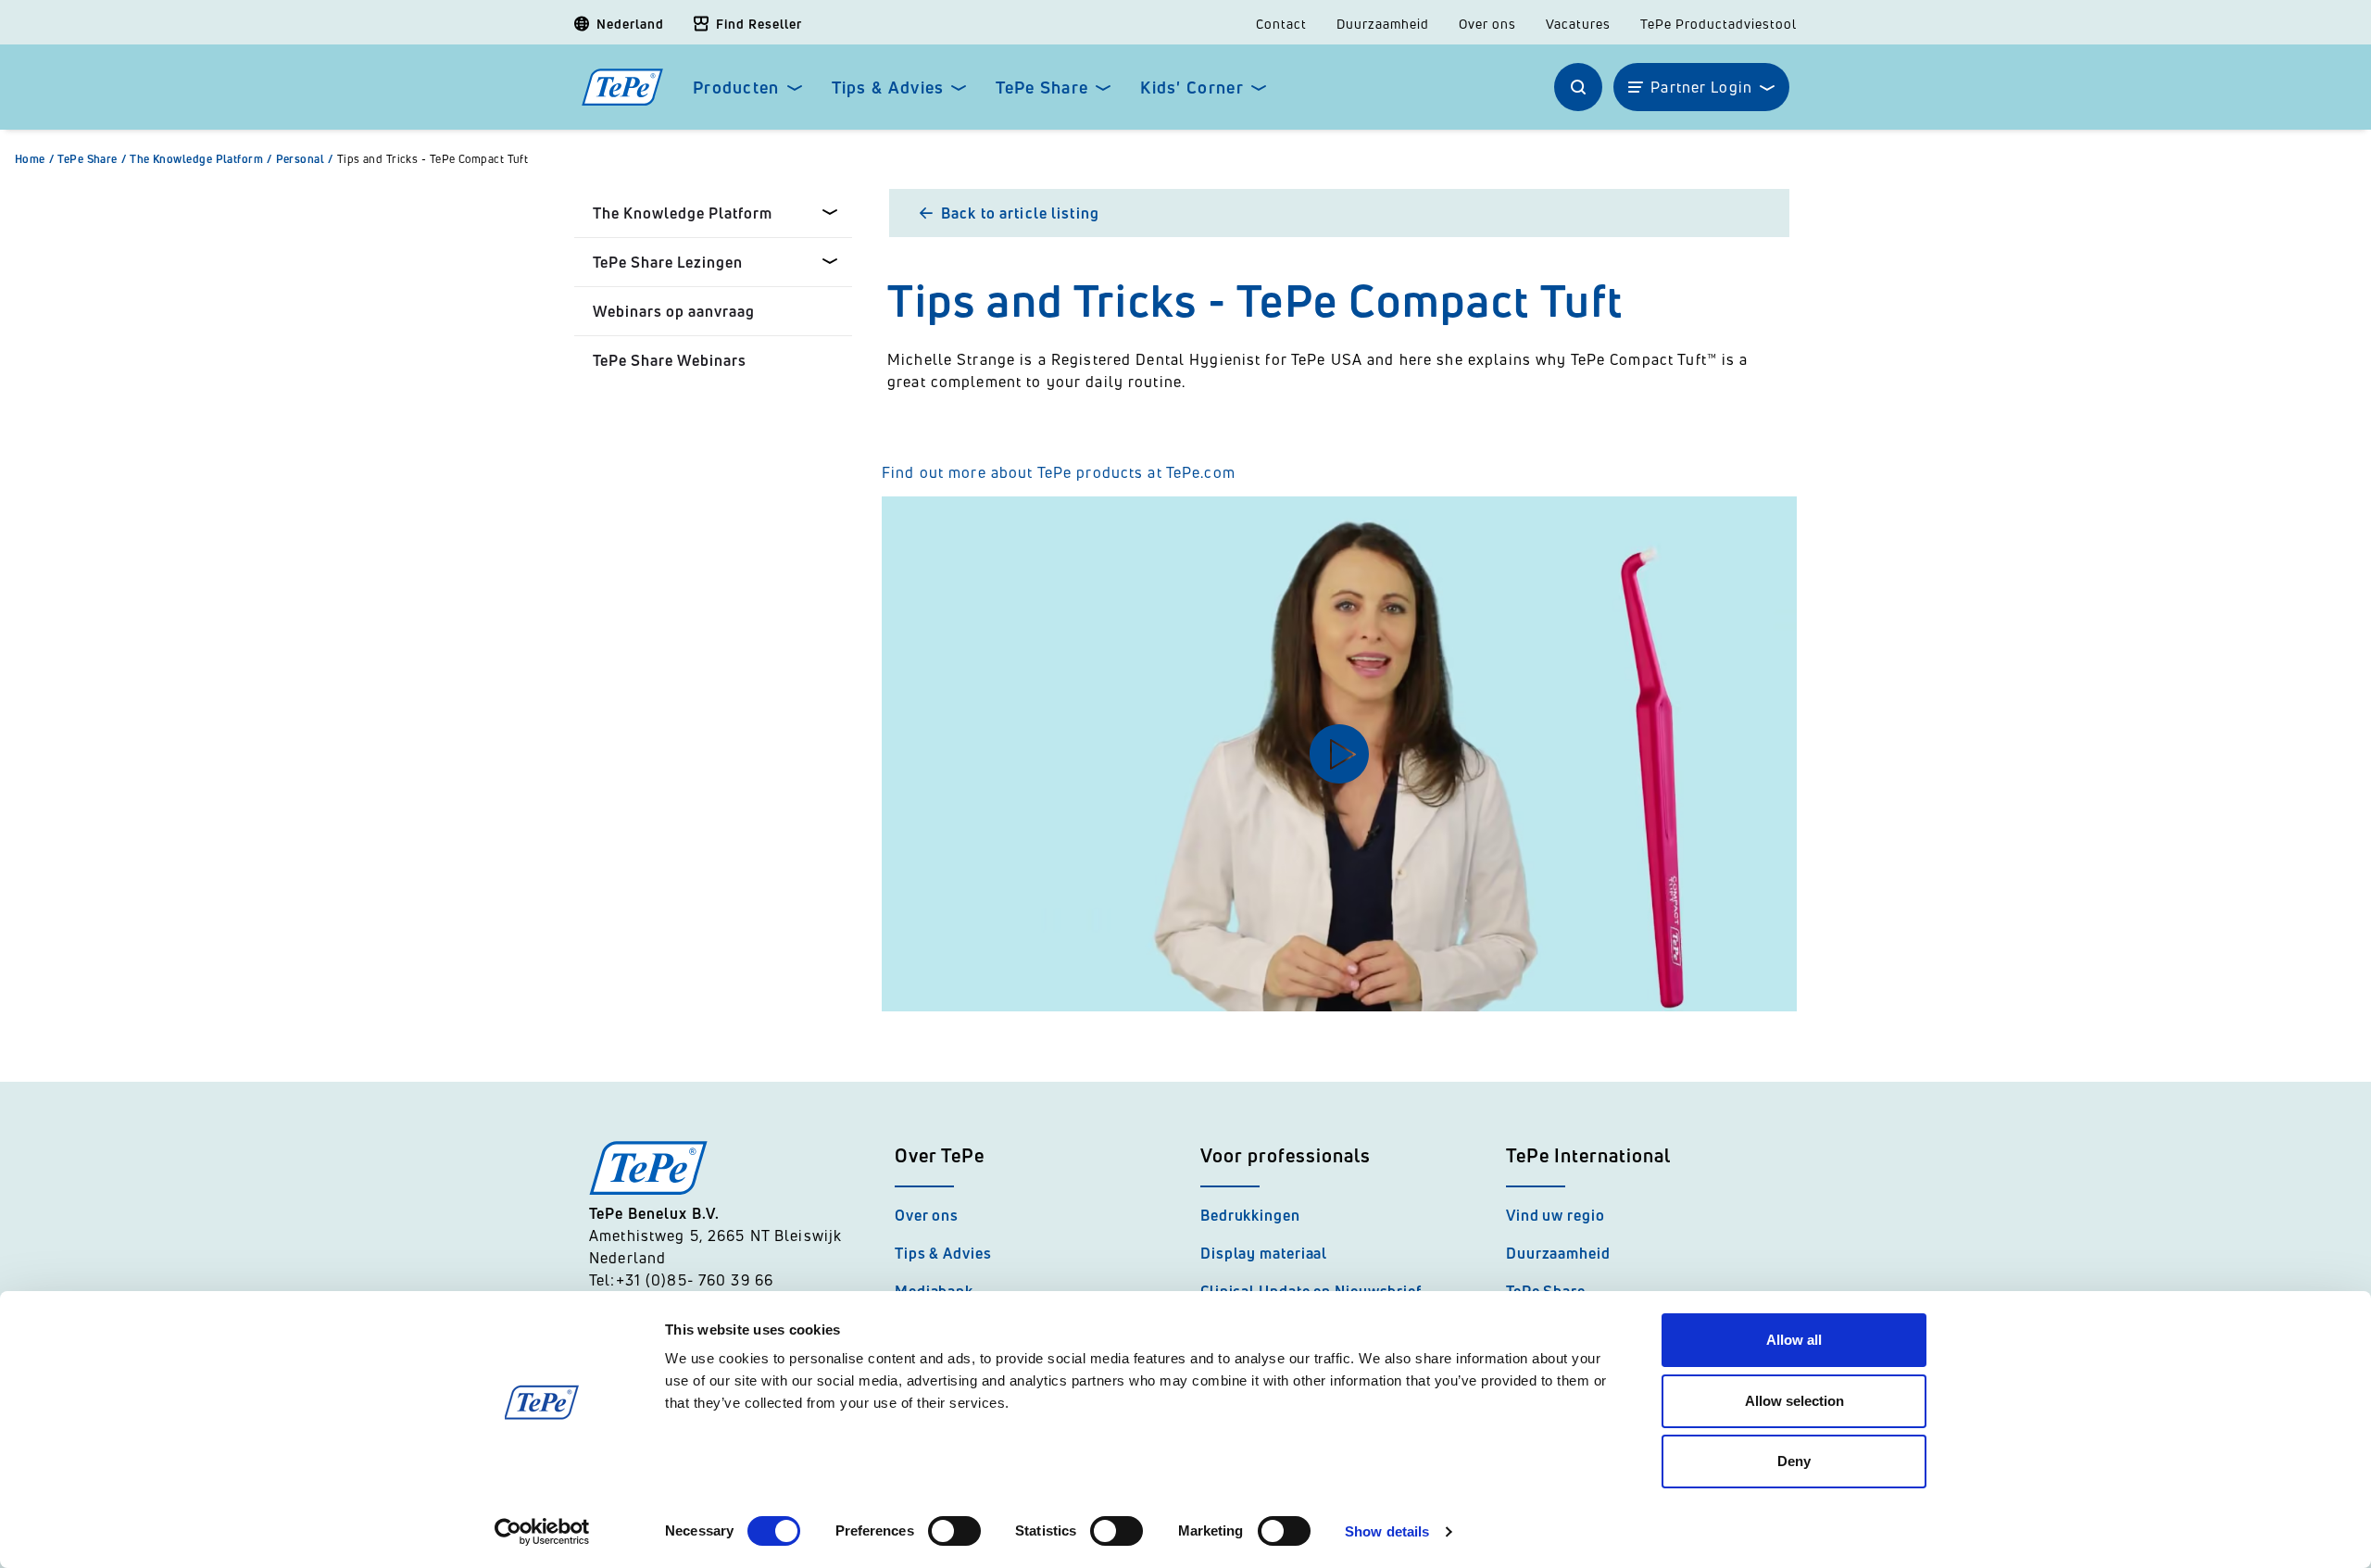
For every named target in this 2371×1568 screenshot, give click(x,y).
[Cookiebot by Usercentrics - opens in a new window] (542, 1532)
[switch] (954, 1531)
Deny (1794, 1461)
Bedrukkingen (1250, 1215)
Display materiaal (1264, 1253)
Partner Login (1701, 87)
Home (34, 159)
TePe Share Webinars (670, 360)
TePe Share (1042, 88)
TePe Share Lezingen (668, 262)
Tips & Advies (888, 88)
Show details (1387, 1531)
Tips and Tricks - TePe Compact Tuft (433, 159)
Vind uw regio (1556, 1215)
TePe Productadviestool (1719, 24)
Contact (1281, 24)
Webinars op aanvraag (674, 311)
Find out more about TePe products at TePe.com (1061, 472)
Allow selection (1794, 1401)
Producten (736, 88)
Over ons (1487, 24)
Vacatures (1578, 24)
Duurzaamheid (1383, 24)
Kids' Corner (1192, 88)
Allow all (1794, 1340)
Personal (305, 159)
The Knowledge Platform (201, 159)
